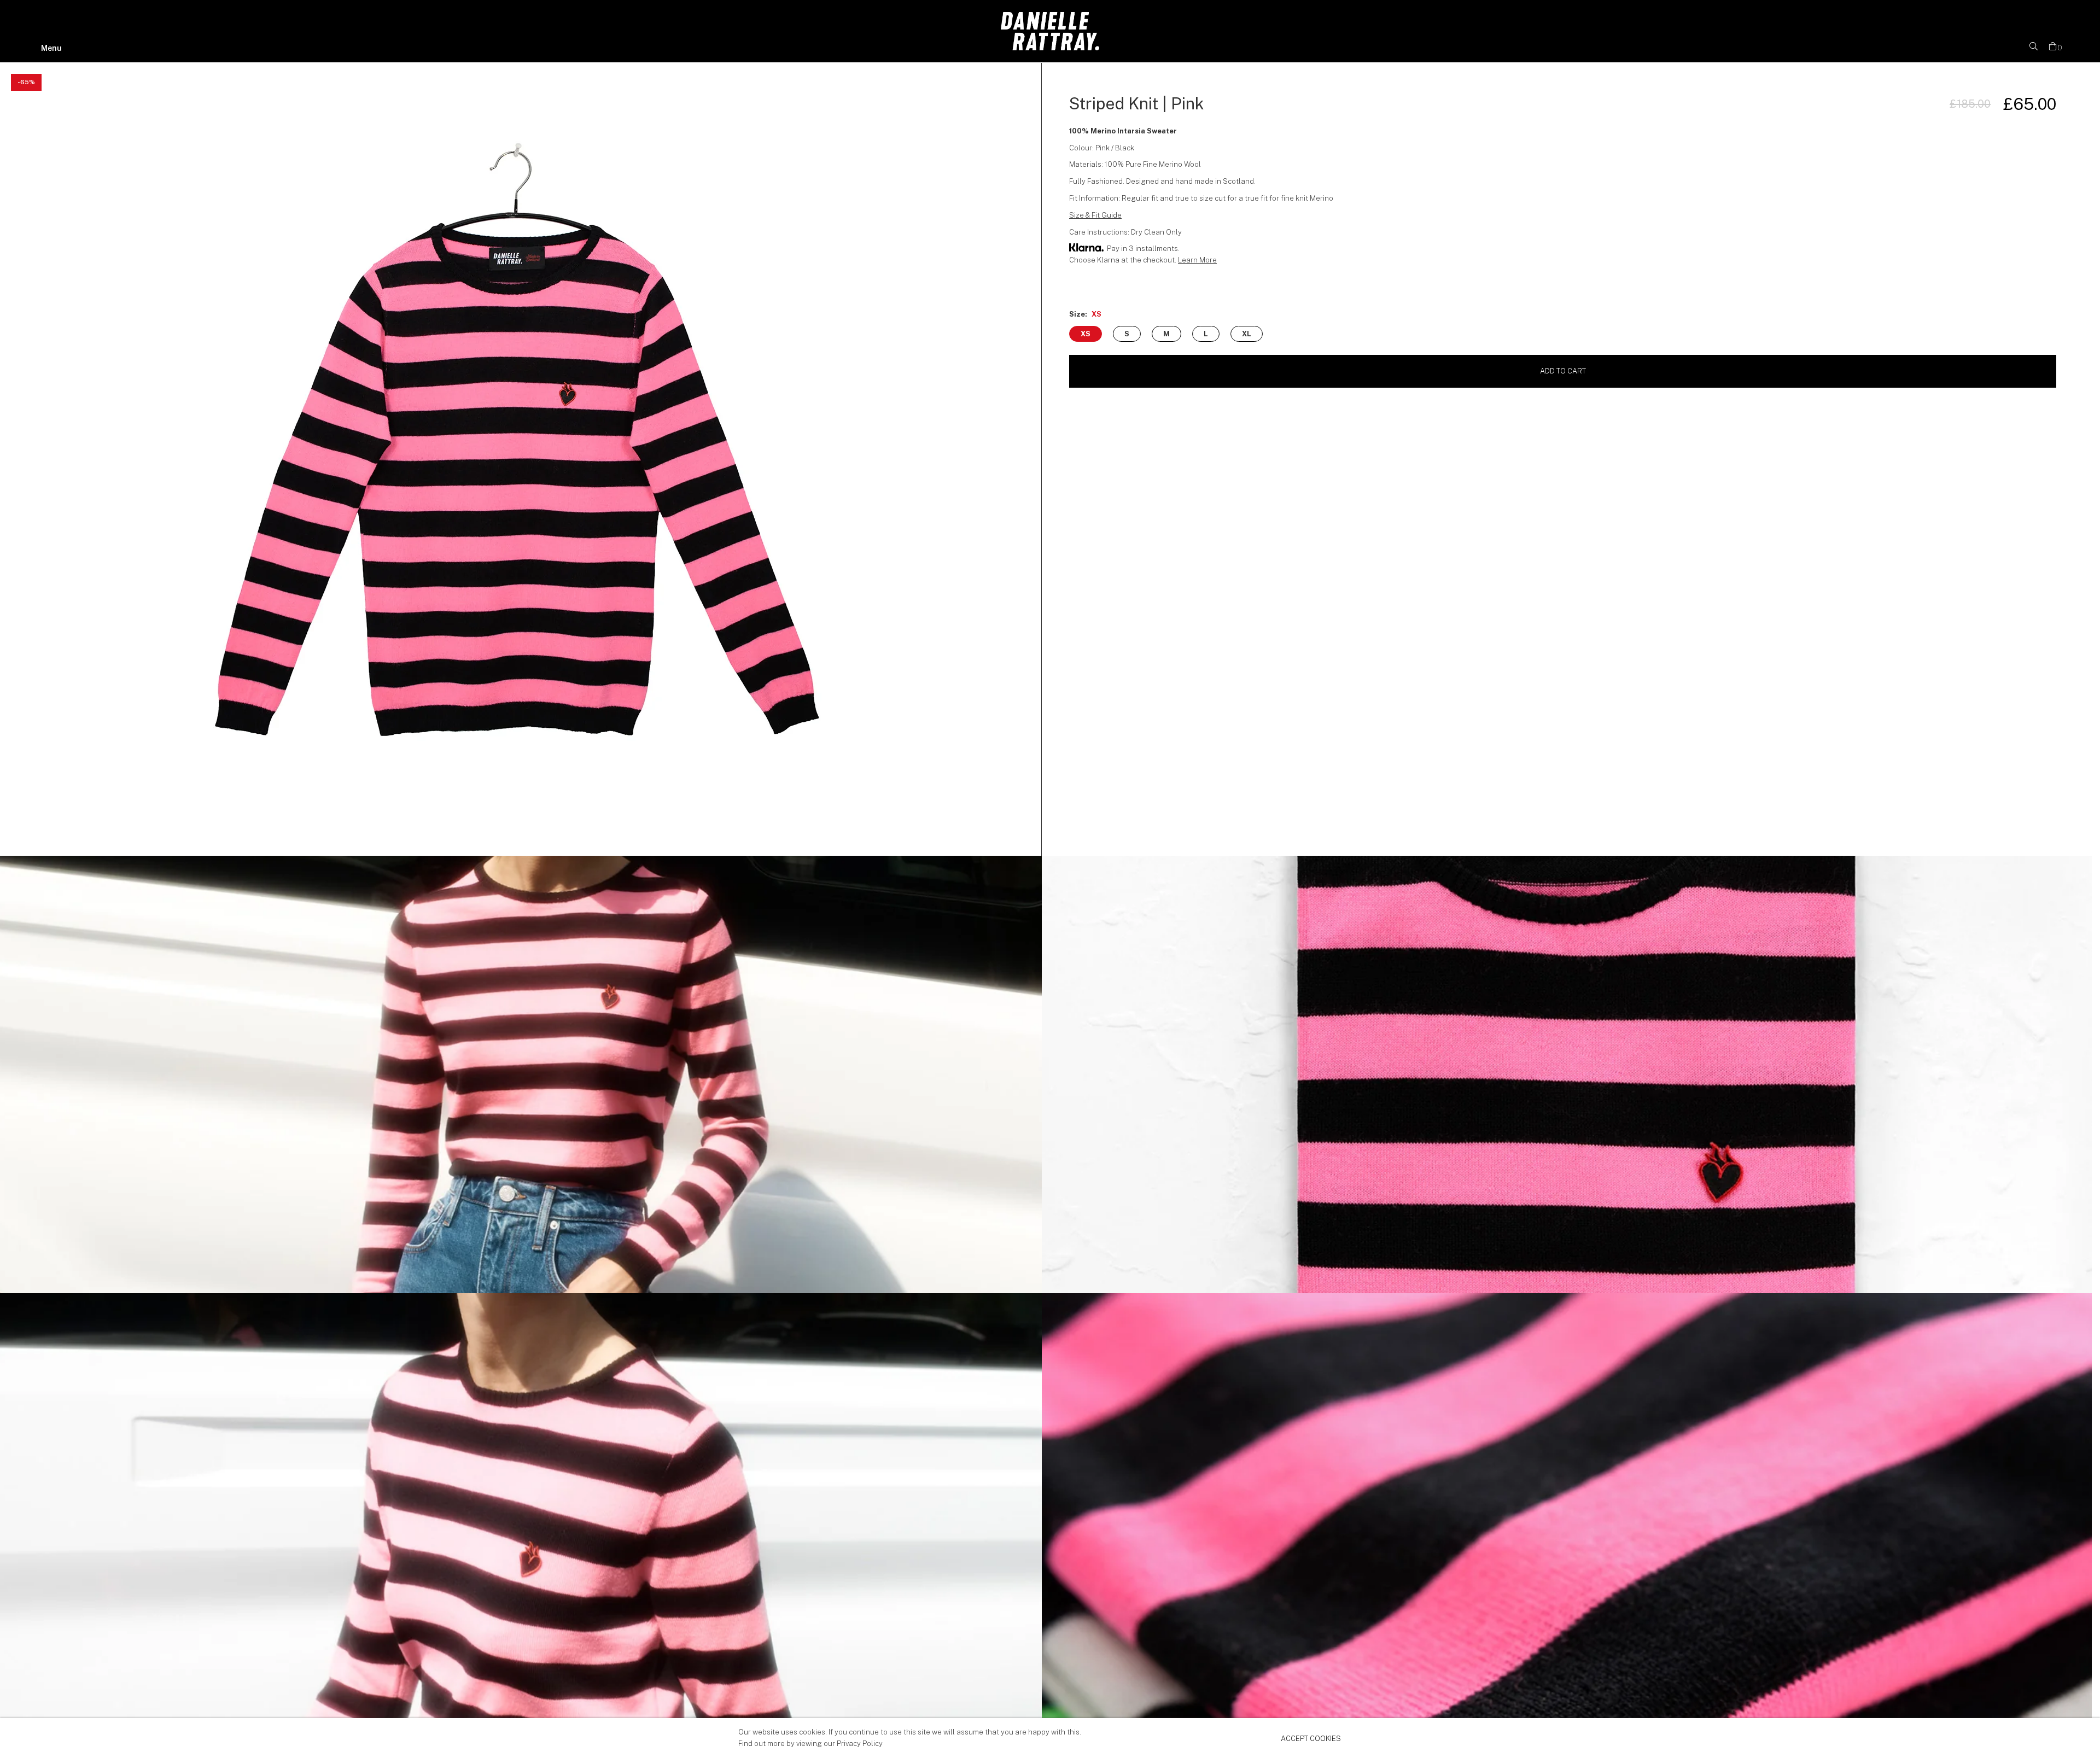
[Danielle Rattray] (1050, 48)
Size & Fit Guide (1095, 215)
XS (1086, 334)
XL (1247, 334)
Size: (1085, 314)
